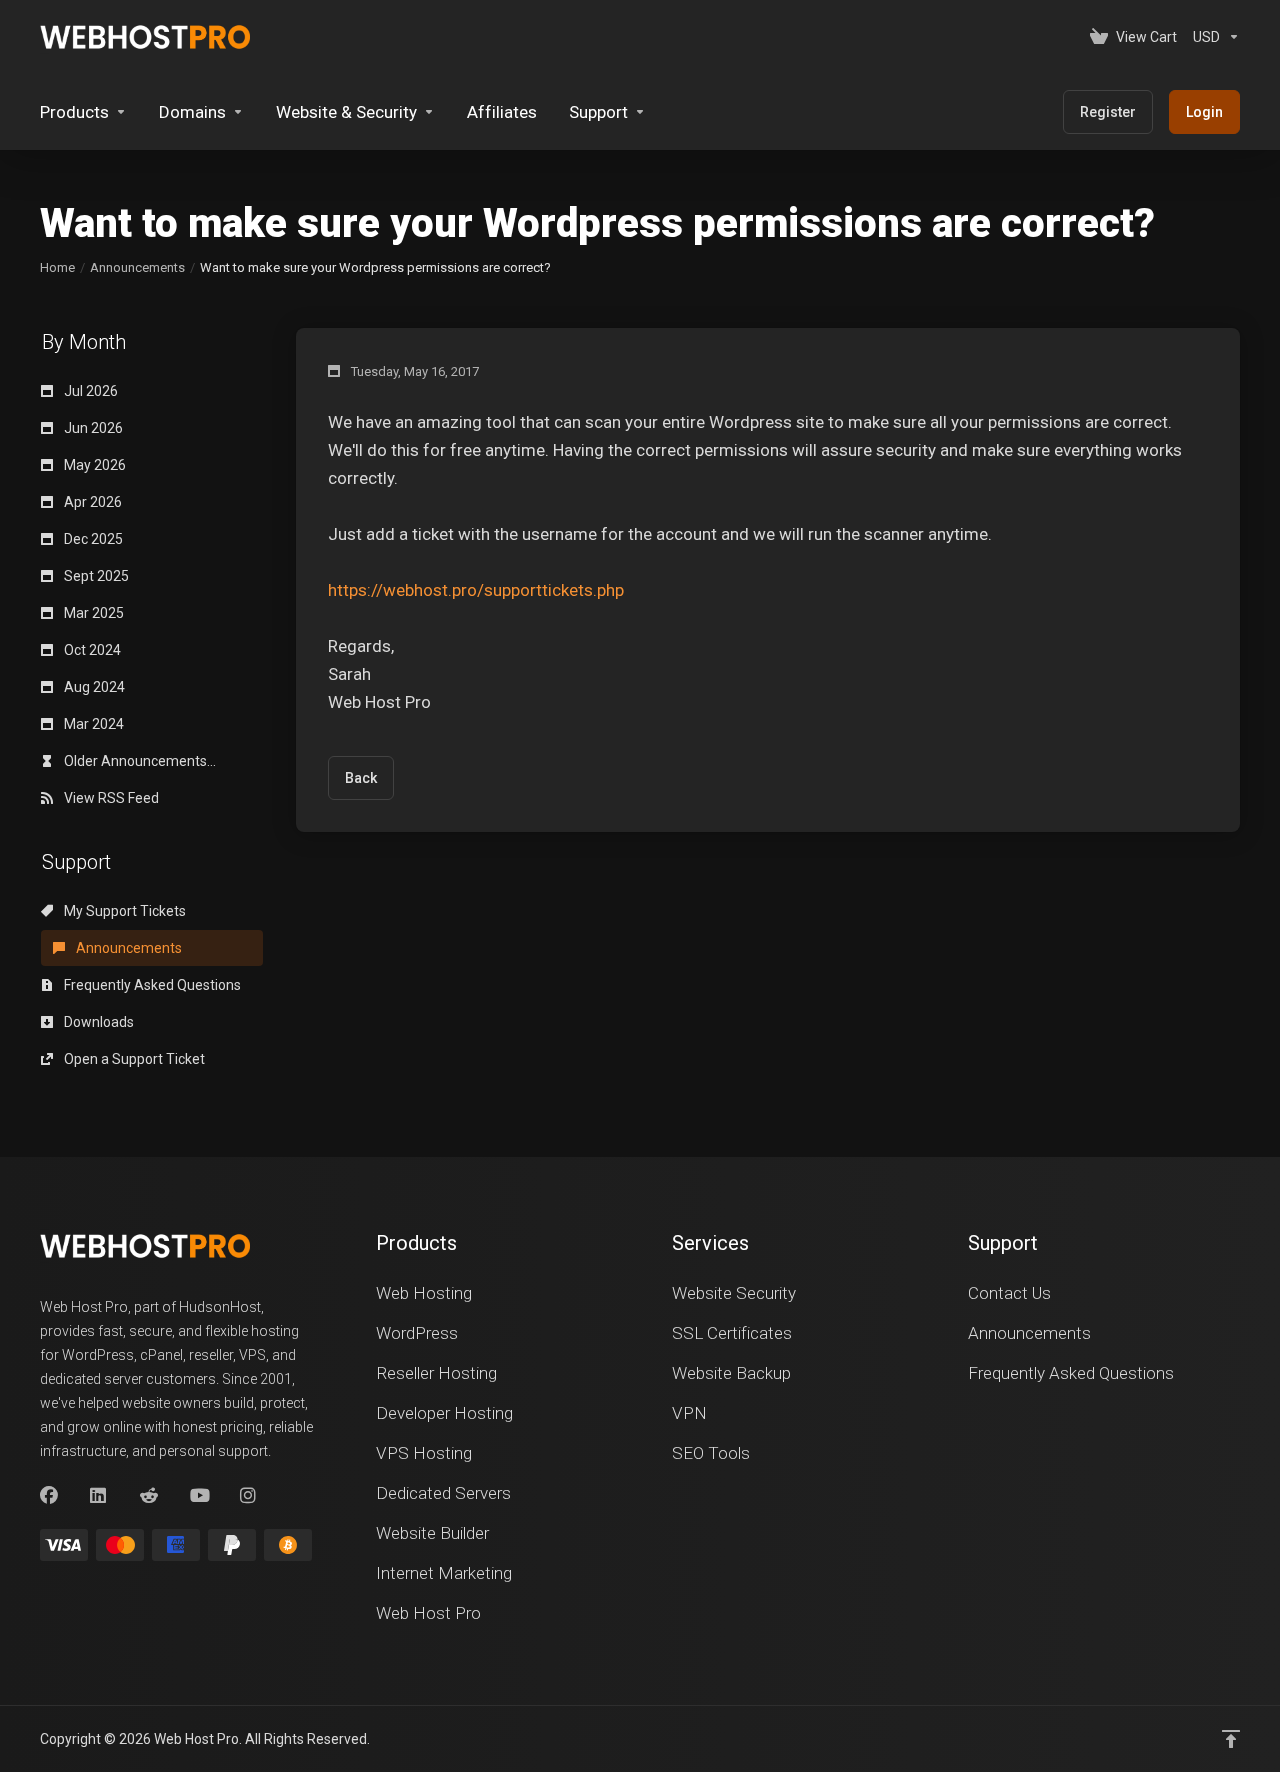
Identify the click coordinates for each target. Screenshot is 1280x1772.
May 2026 (93, 465)
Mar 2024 (92, 724)
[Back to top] (1231, 1739)
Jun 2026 (92, 428)
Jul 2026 (89, 391)
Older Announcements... (138, 761)
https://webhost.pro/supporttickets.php (476, 590)
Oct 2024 (91, 650)
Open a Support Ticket (133, 1059)
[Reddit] (149, 1496)
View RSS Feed (110, 798)
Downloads (97, 1022)
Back (361, 778)
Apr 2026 (91, 502)
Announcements (137, 267)
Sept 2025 (95, 576)
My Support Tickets (123, 911)
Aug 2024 (93, 687)
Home (57, 267)
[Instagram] (249, 1496)
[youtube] (199, 1496)
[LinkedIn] (99, 1496)
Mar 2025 (92, 613)
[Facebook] (49, 1496)
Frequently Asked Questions (151, 985)
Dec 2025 (92, 539)
